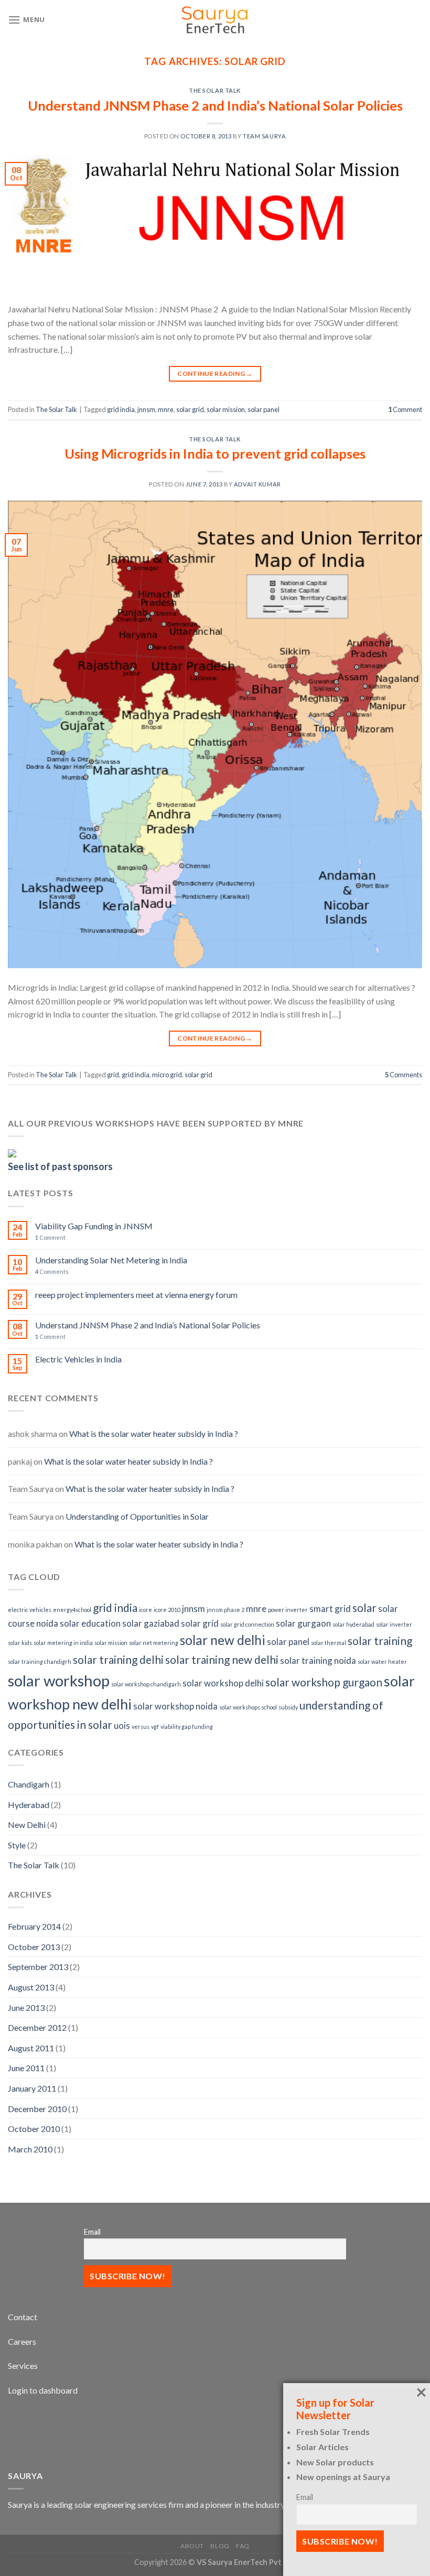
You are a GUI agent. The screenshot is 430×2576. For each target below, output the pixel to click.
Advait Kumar (257, 484)
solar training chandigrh (40, 1662)
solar (364, 1608)
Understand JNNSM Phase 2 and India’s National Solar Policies (215, 105)
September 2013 (38, 1967)
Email (92, 2232)
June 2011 (26, 2068)
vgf (155, 1727)
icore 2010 (167, 1610)
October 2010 (34, 2129)
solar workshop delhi (223, 1683)
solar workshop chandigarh (146, 1684)
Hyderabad (29, 1805)
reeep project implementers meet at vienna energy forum (136, 1295)
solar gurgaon (303, 1623)
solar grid (190, 409)
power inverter (288, 1610)
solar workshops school (248, 1707)
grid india (121, 409)
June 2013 (26, 2007)
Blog (220, 2546)
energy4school (72, 1610)
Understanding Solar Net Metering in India (111, 1260)
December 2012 (37, 2027)
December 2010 (37, 2109)
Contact (23, 2317)
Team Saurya (264, 136)
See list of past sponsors (60, 1166)
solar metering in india (63, 1643)
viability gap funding (187, 1727)
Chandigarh (29, 1784)
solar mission (226, 409)
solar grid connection (247, 1624)
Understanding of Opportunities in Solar (137, 1516)
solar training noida (318, 1660)
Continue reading (215, 374)
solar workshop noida (175, 1706)
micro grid (167, 1075)
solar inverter (394, 1624)
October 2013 (34, 1947)
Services (23, 2366)
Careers (22, 2341)
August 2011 (31, 2048)
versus (141, 1727)
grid (113, 1075)
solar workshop (59, 1680)
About (192, 2546)
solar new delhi (223, 1640)
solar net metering (154, 1643)
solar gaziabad (151, 1623)
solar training (380, 1641)
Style (17, 1845)
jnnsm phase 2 (225, 1610)
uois (122, 1725)
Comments (404, 1075)
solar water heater (382, 1662)
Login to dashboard (43, 2390)
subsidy (288, 1707)
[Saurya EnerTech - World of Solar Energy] (215, 20)
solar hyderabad (353, 1624)
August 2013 (31, 1987)
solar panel (264, 409)
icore (146, 1610)
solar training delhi (118, 1659)
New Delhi (27, 1825)
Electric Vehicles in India (78, 1359)
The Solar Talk (215, 90)
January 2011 (32, 2088)
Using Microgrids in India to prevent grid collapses (215, 453)
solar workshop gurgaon (324, 1682)
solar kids (20, 1643)
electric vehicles (30, 1610)
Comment (405, 409)
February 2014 (34, 1926)
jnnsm (146, 409)
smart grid (330, 1609)
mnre (166, 409)
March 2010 (30, 2149)
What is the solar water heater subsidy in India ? (154, 1433)
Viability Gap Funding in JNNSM (94, 1226)
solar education (90, 1623)
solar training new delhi (222, 1659)
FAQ (243, 2546)
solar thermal (329, 1643)
